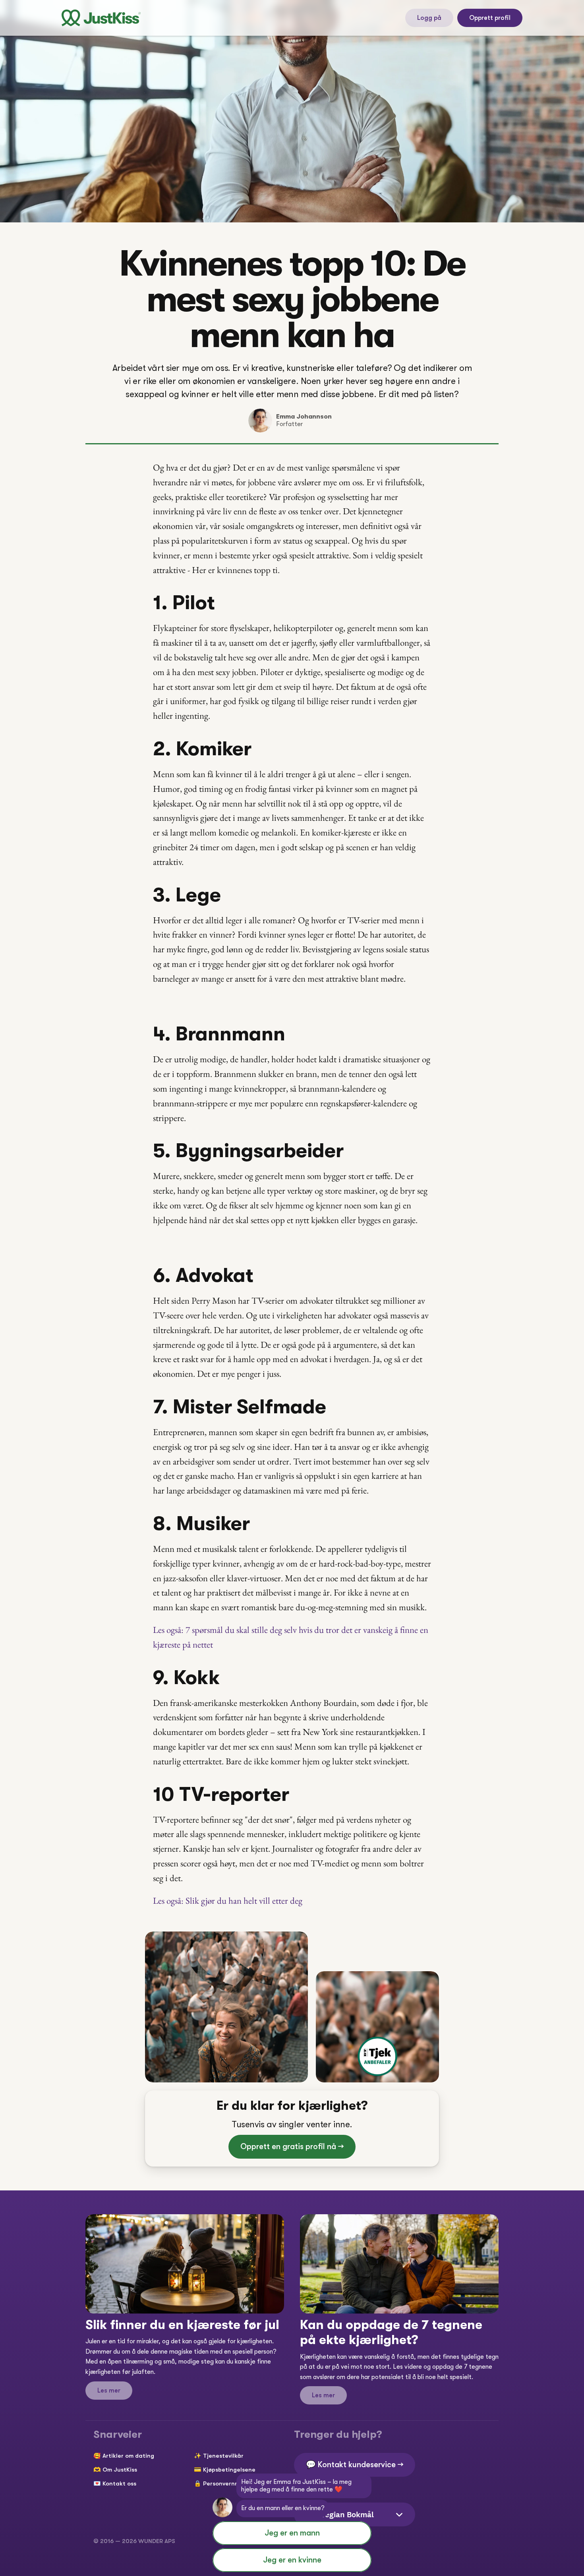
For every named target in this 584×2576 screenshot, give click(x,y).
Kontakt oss (119, 2483)
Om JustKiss (120, 2470)
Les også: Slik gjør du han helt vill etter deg (228, 1901)
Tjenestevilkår (223, 2456)
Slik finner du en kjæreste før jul (182, 2325)
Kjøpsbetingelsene (229, 2470)
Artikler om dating (128, 2456)
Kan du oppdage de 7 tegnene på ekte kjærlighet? (393, 2332)
